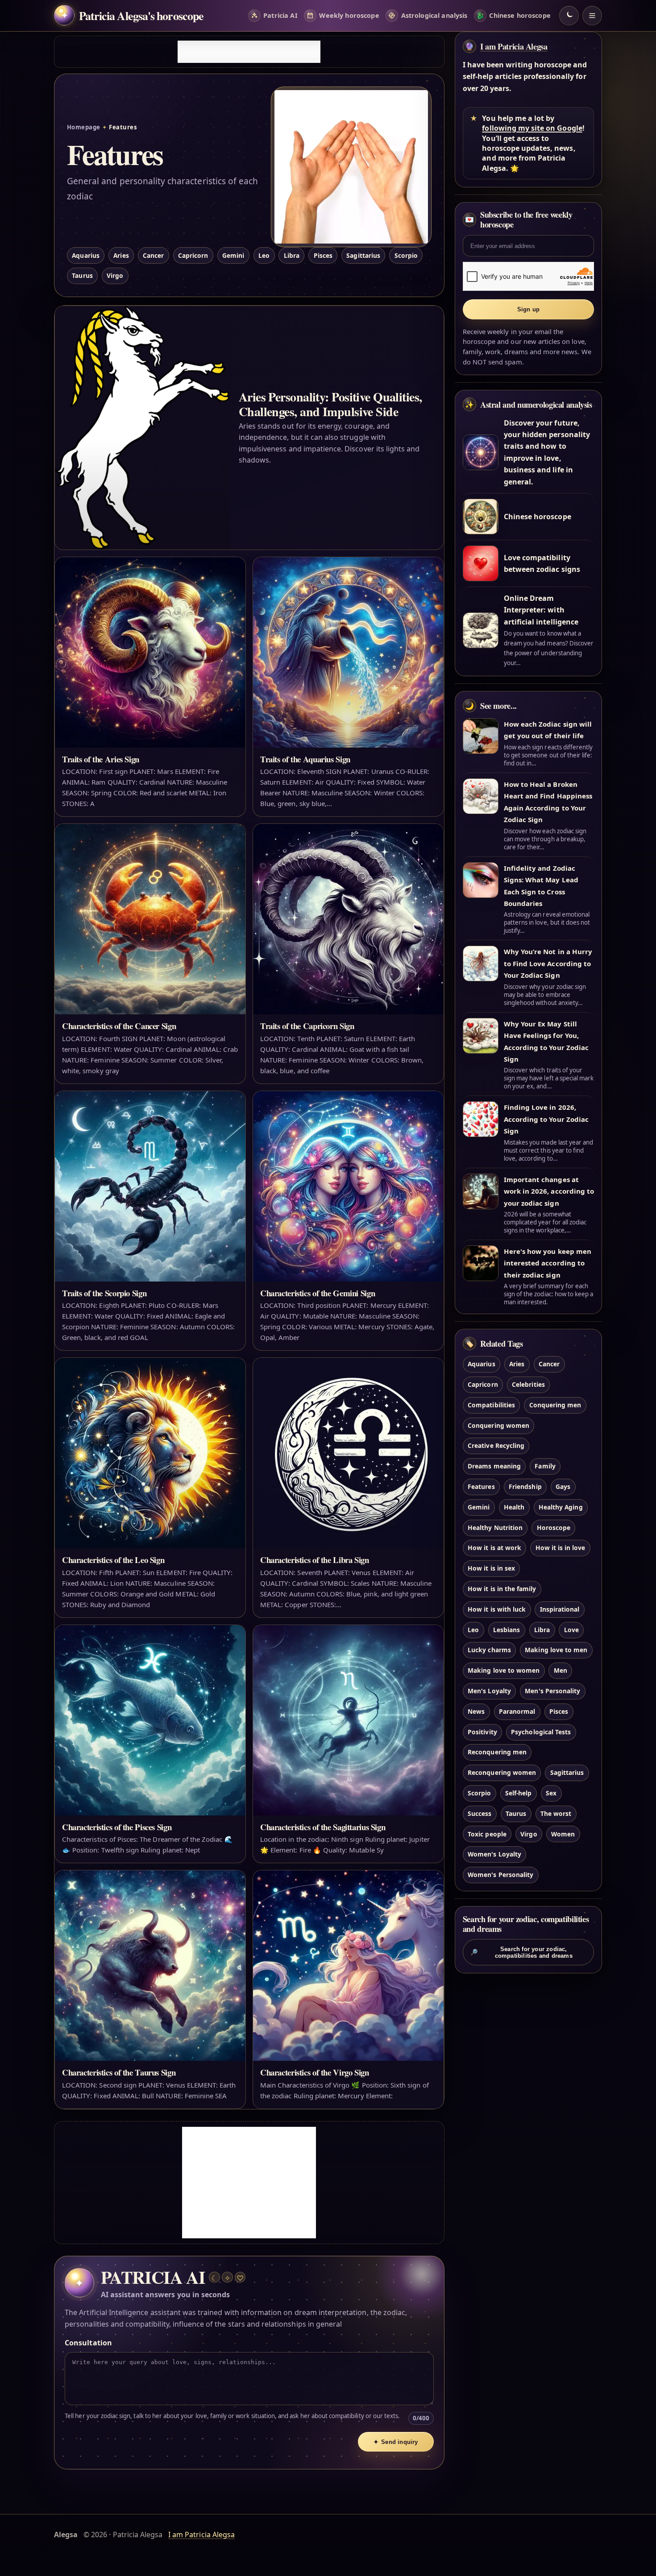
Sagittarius (363, 255)
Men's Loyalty (489, 1691)
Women (563, 1834)
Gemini (233, 255)
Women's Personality (500, 1875)
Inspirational (560, 1609)
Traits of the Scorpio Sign (104, 1293)
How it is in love (561, 1548)
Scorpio (406, 255)
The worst (556, 1813)
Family (545, 1466)
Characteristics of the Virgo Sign (315, 2072)
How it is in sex (491, 1568)
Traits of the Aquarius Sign (305, 759)
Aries (121, 255)
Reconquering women (502, 1772)
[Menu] (592, 16)
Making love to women (504, 1670)
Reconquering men (497, 1752)
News (476, 1711)
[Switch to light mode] (569, 16)
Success (480, 1813)
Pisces (323, 255)
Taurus (82, 275)
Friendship (525, 1486)
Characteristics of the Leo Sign (113, 1560)
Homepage (84, 127)
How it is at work (494, 1548)
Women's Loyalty (494, 1854)
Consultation (88, 2343)
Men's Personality (552, 1691)
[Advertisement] (249, 52)
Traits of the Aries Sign (101, 759)
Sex (551, 1793)
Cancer (153, 255)
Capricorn (193, 255)
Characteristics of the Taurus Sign (119, 2072)
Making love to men (556, 1650)
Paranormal (517, 1711)
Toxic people (487, 1834)
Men (561, 1670)
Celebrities (528, 1384)
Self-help (518, 1793)
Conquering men (555, 1405)
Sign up (528, 309)
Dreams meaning (494, 1466)
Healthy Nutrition (495, 1528)
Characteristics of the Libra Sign (315, 1560)
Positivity (482, 1732)
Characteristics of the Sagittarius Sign (323, 1827)
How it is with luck (497, 1609)
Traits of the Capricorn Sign (307, 1026)
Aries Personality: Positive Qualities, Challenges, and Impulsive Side (330, 404)
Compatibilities (491, 1405)
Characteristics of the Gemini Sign (318, 1293)
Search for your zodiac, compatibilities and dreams (521, 1952)
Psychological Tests (541, 1732)
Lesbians (507, 1630)
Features (481, 1486)
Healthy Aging (561, 1507)
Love (571, 1630)
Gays (563, 1486)
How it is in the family (502, 1589)
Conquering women (498, 1425)
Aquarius (85, 255)
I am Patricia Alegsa (514, 46)
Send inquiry (396, 2442)
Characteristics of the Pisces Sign (117, 1827)
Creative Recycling (496, 1445)
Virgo (115, 275)
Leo (264, 255)
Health (514, 1507)
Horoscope (554, 1528)
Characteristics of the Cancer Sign (119, 1026)
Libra (292, 255)
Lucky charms (489, 1650)
